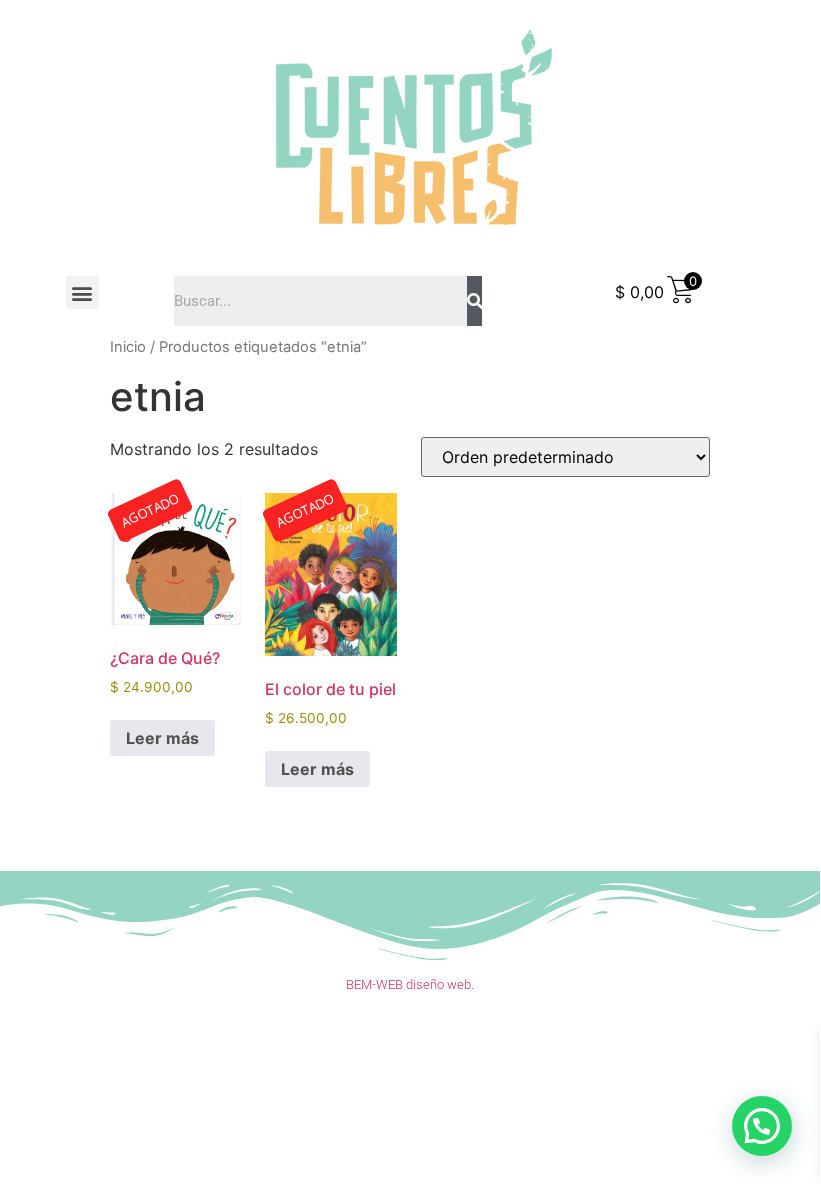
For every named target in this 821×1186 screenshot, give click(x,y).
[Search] (474, 301)
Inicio (128, 347)
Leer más (162, 738)
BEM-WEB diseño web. (410, 984)
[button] (82, 292)
